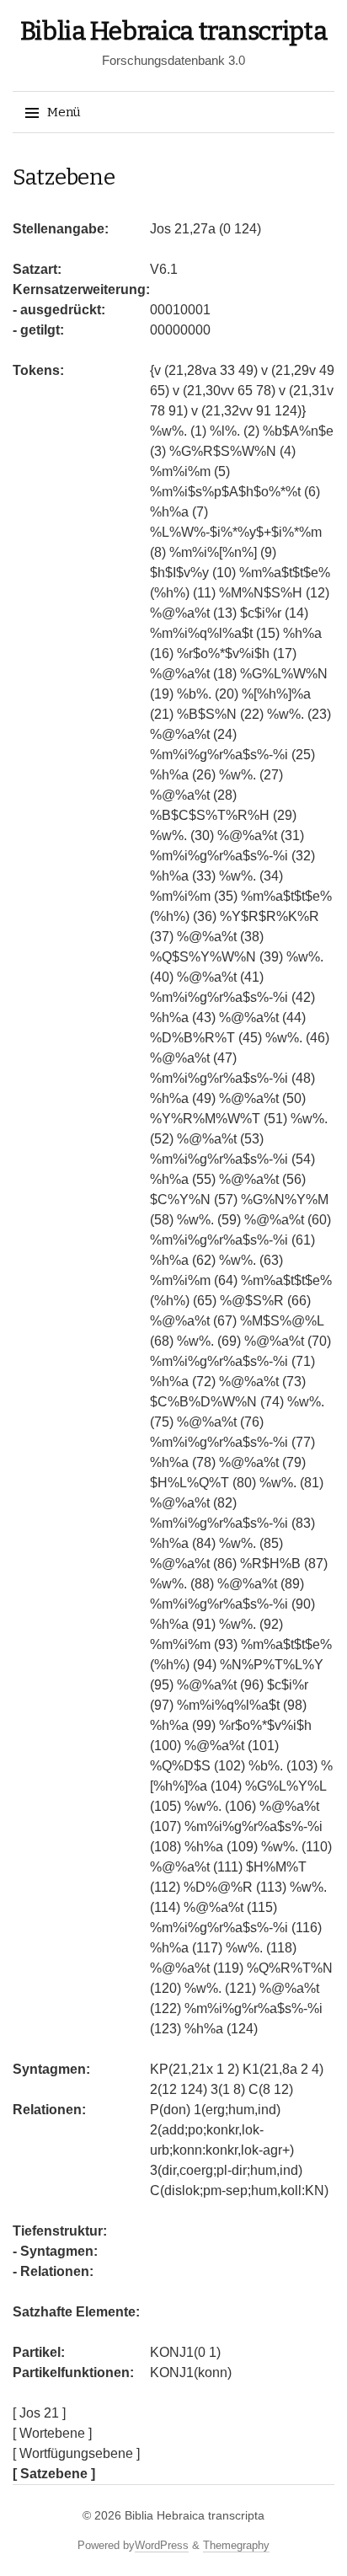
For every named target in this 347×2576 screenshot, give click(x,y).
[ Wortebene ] (52, 2433)
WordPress (162, 2545)
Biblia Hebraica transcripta (174, 31)
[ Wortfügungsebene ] (76, 2453)
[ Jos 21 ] (39, 2413)
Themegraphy (236, 2545)
